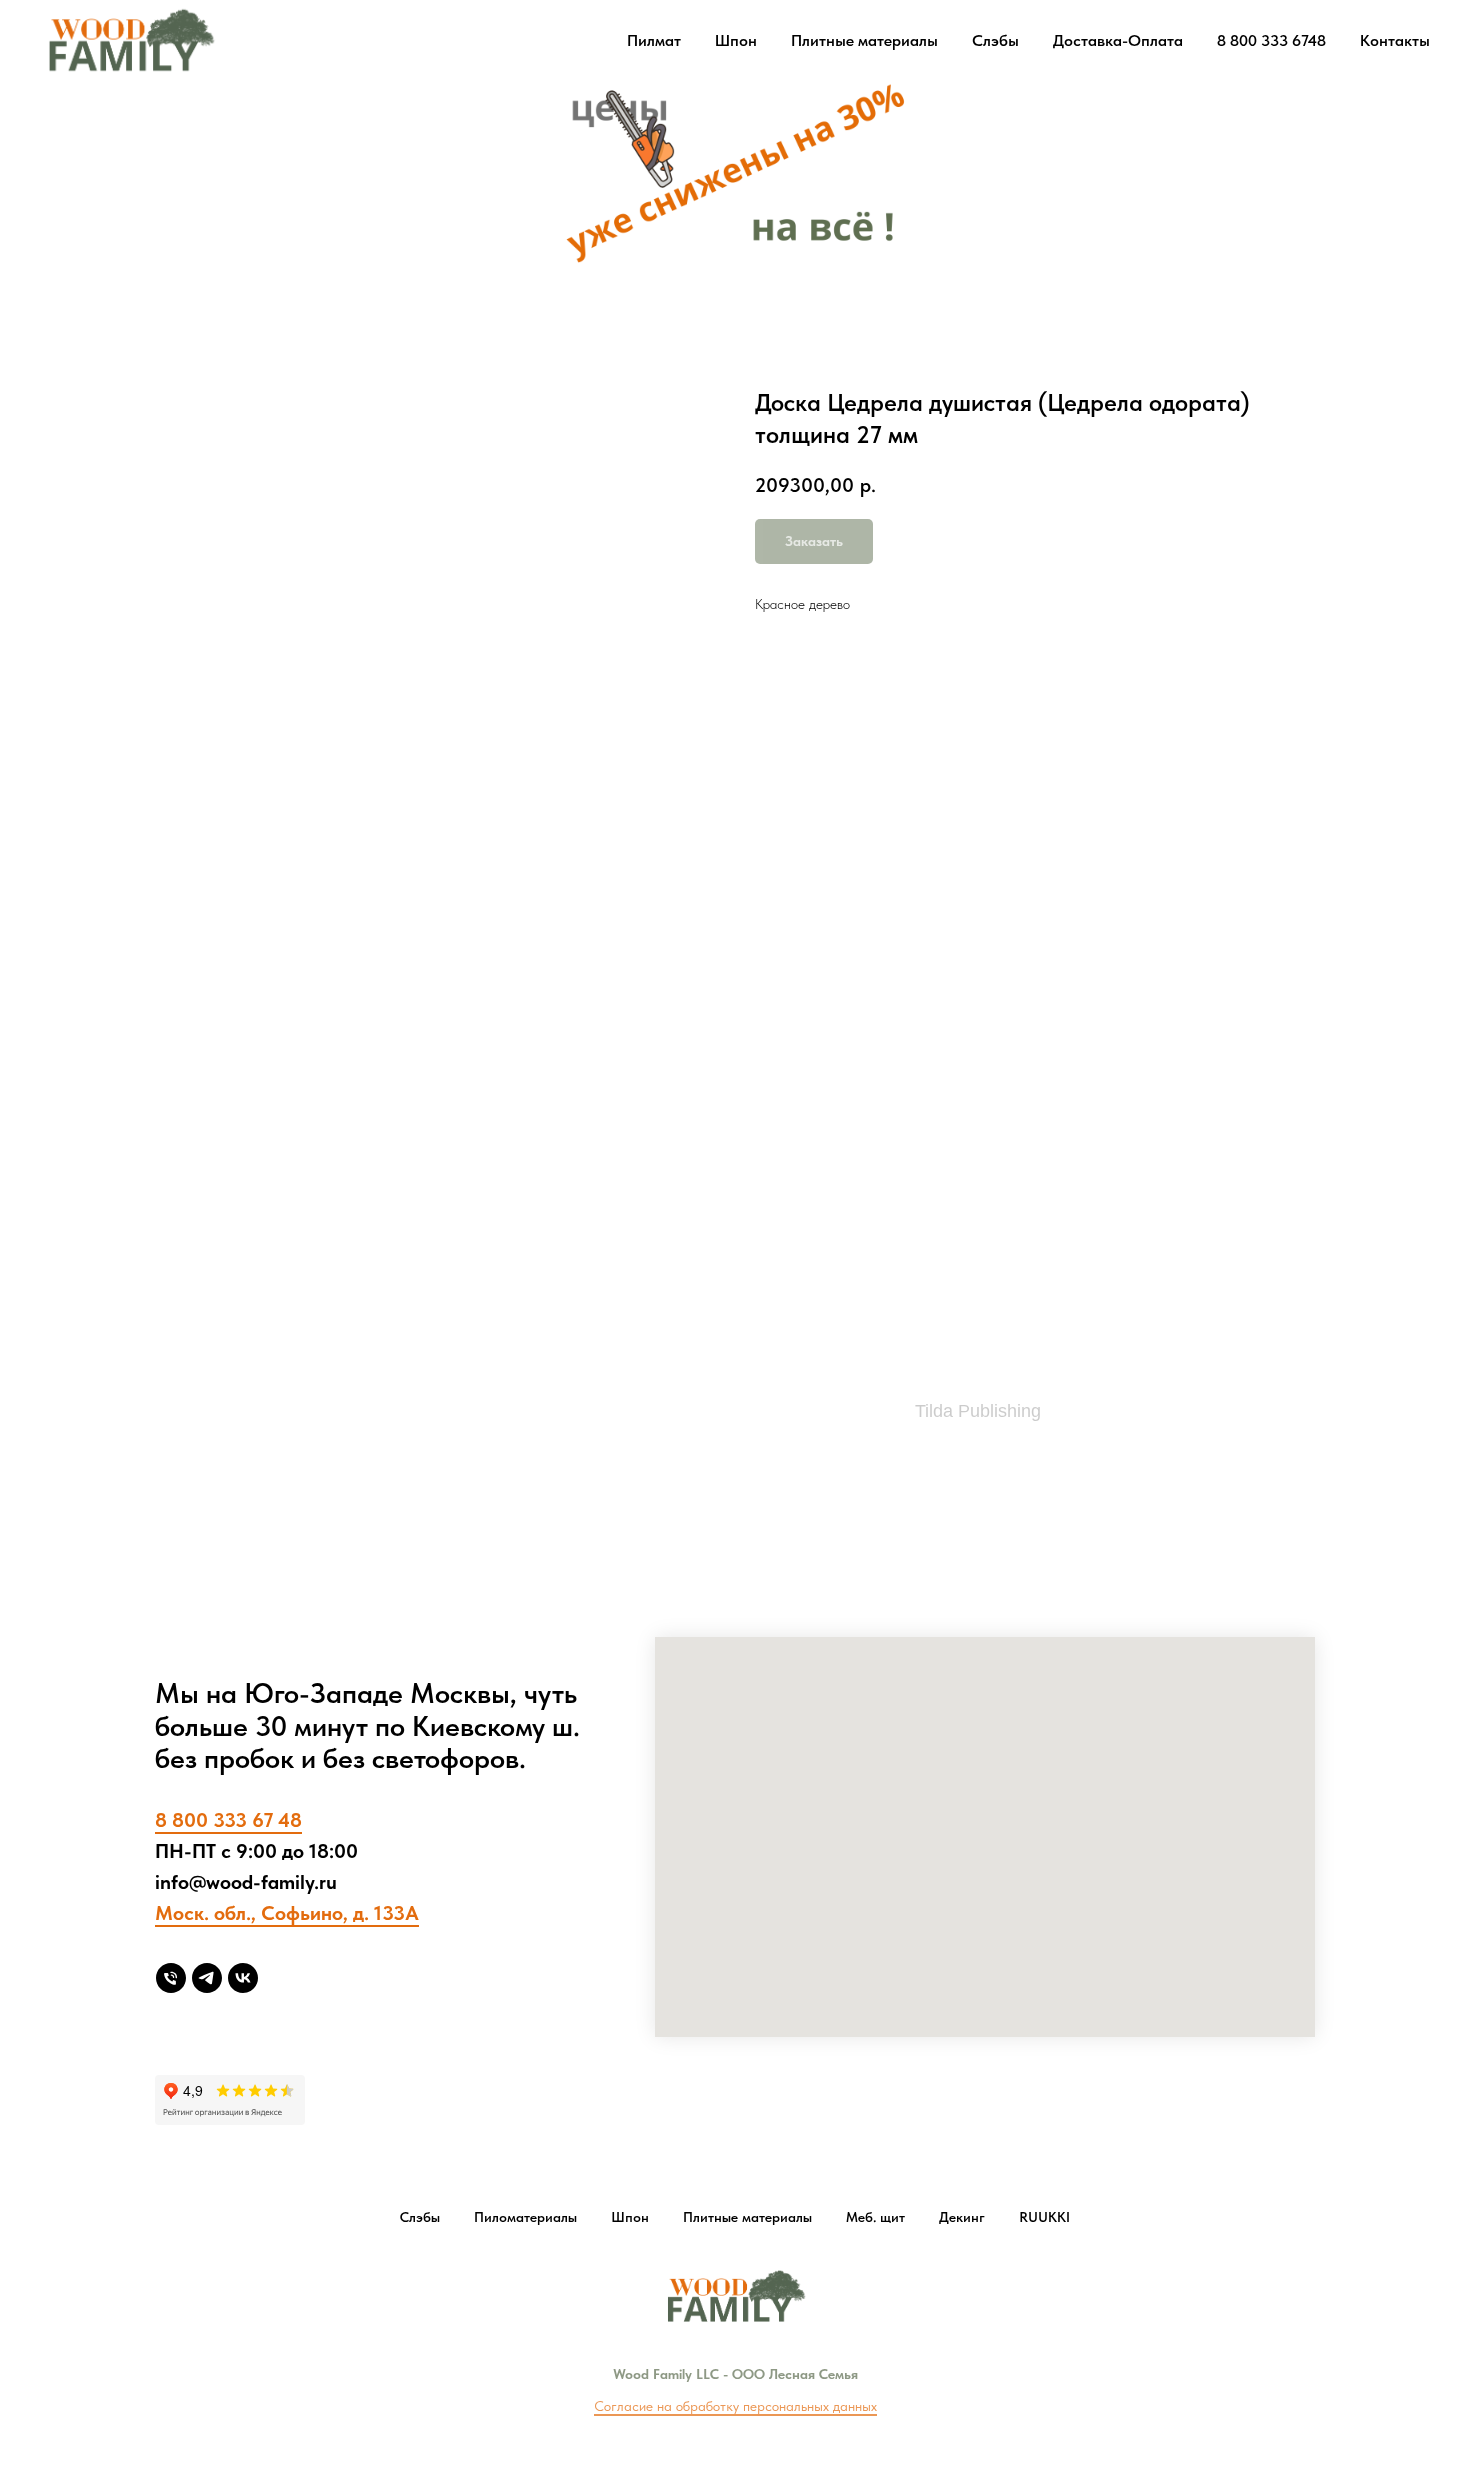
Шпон (736, 40)
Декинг (962, 2217)
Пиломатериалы (525, 2217)
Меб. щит (875, 2217)
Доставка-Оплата (1118, 40)
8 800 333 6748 (1271, 40)
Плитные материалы (864, 40)
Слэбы (995, 40)
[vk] (243, 1978)
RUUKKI (1044, 2217)
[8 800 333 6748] (171, 1978)
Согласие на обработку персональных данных (735, 2406)
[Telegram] (207, 1978)
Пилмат (654, 40)
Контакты (1395, 40)
